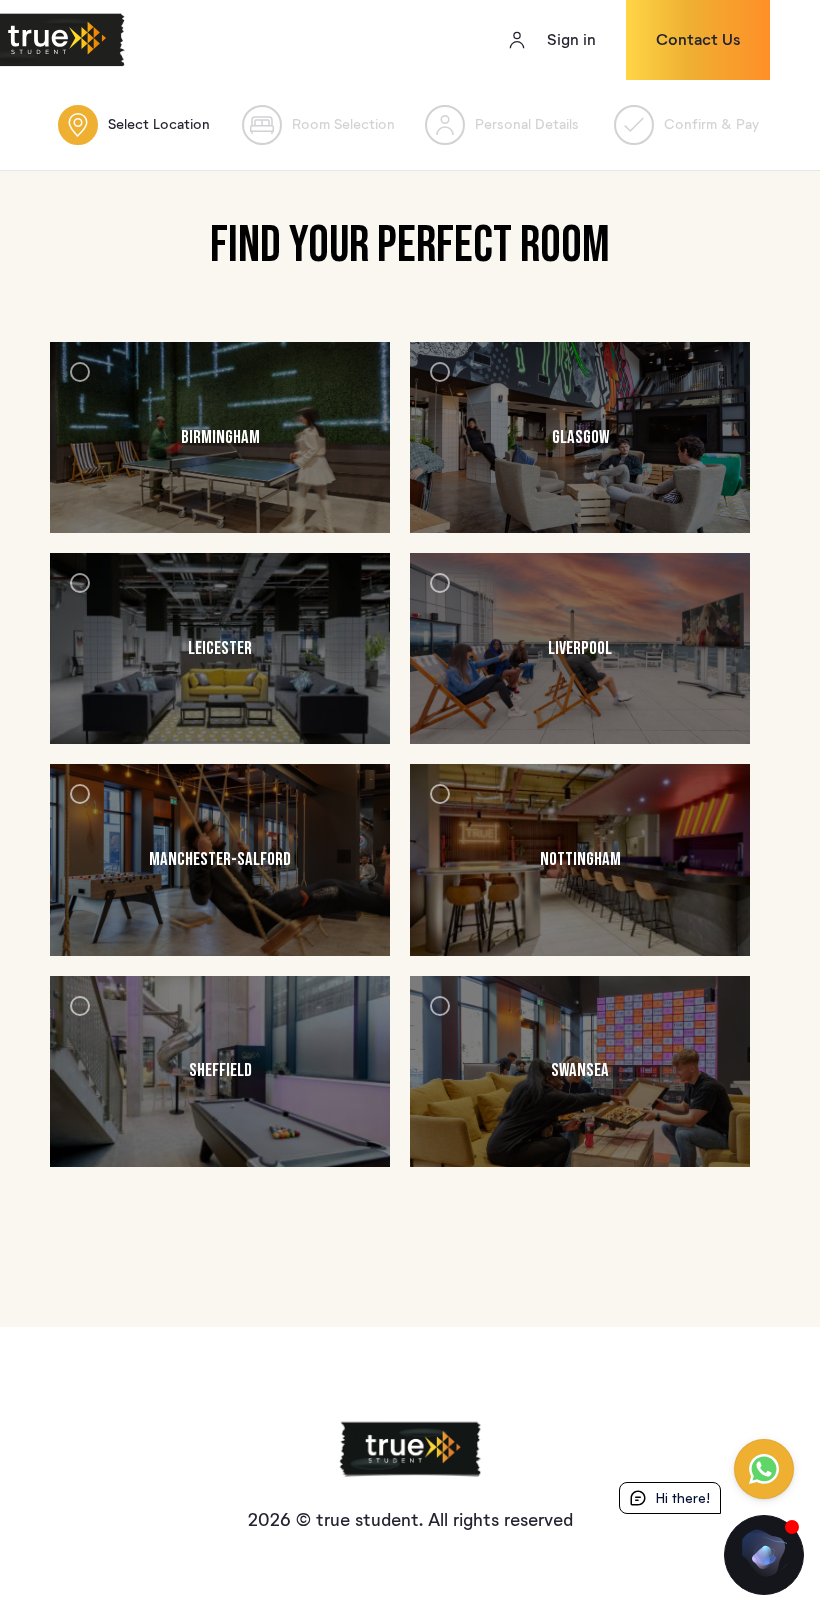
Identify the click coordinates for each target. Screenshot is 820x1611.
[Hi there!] (764, 1555)
